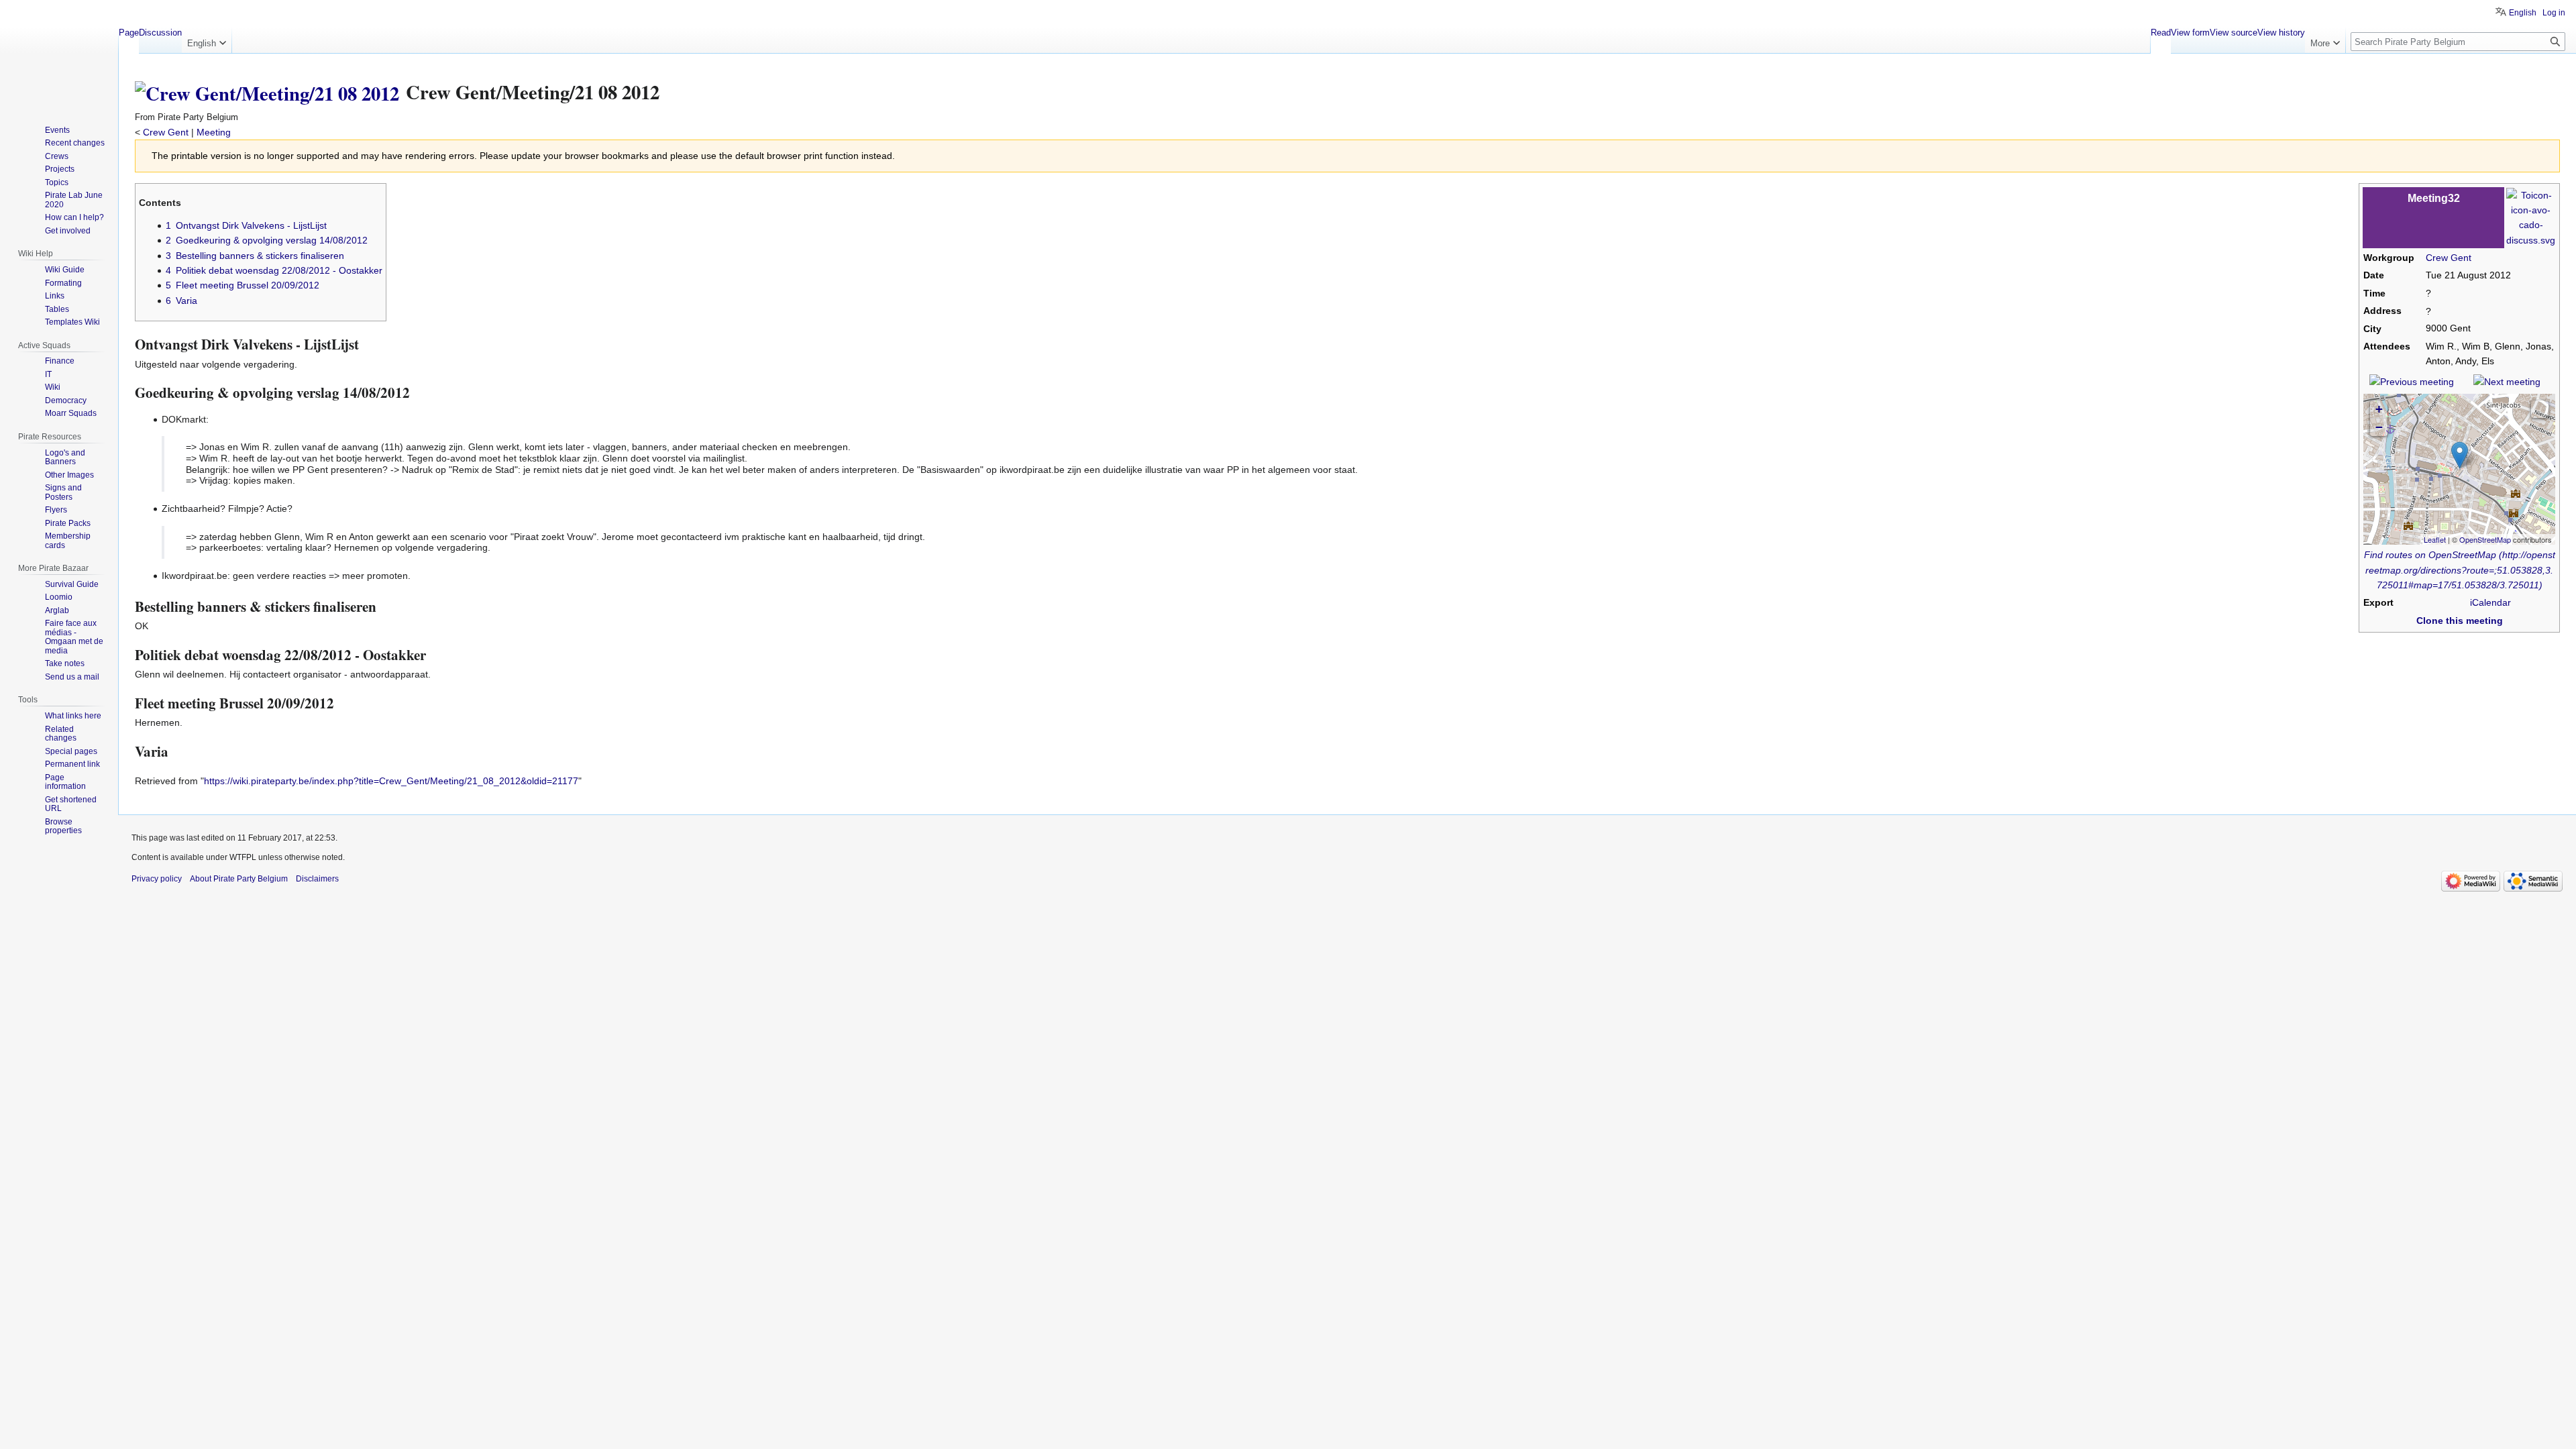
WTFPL (243, 857)
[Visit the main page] (59, 54)
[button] (2540, 409)
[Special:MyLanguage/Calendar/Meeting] (2531, 217)
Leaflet (2435, 539)
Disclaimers (317, 879)
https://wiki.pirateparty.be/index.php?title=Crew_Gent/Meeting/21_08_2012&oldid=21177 (391, 781)
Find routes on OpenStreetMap (2430, 555)
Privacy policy (157, 879)
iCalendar (2490, 602)
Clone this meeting (2460, 621)
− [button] (2379, 427)
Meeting (214, 132)
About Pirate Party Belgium (239, 879)
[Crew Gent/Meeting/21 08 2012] (267, 92)
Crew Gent (166, 132)
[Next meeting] (2507, 381)
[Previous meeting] (2412, 381)
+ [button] (2379, 409)
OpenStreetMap (2485, 539)
